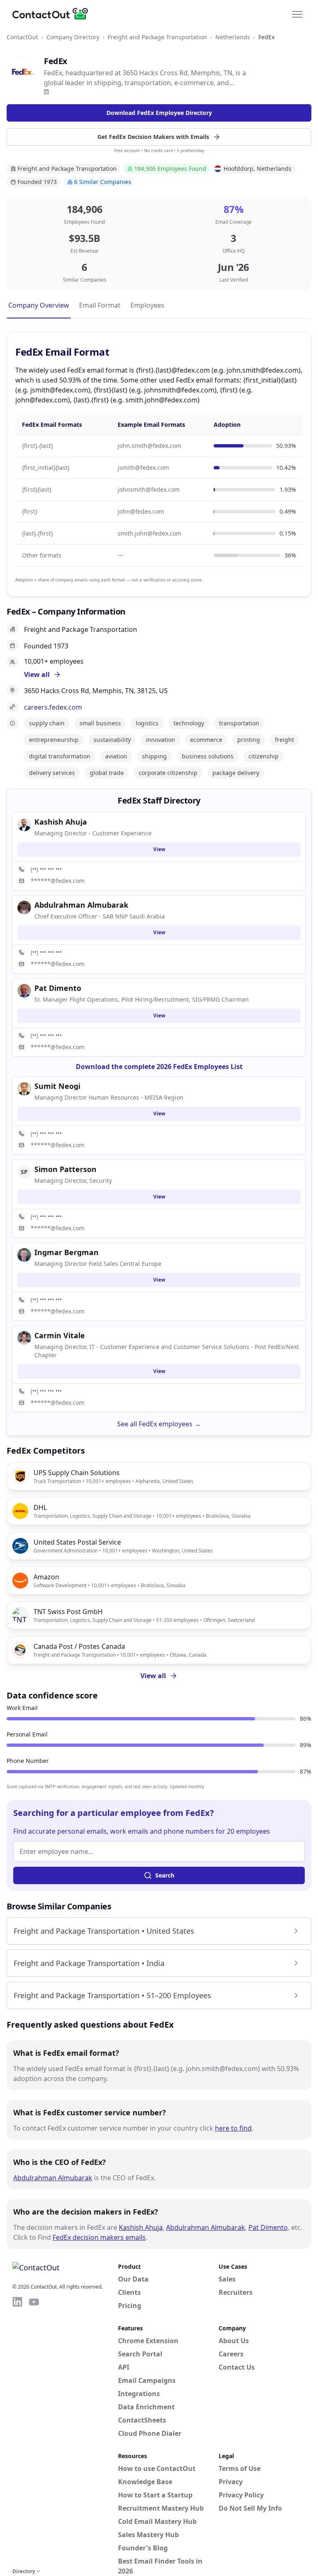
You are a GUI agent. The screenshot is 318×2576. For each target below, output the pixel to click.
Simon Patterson (65, 1169)
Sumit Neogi (57, 1086)
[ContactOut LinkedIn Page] (17, 2431)
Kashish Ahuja (141, 2227)
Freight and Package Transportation (157, 37)
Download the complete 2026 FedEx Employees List (159, 1067)
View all (153, 1676)
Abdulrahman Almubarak (53, 2178)
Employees (147, 305)
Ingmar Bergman (66, 1252)
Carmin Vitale (60, 1335)
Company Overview (39, 305)
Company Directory (73, 37)
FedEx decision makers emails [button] (99, 2237)
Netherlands (233, 37)
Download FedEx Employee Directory (159, 113)
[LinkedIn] (46, 92)
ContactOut (22, 37)
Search (165, 1875)
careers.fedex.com (53, 707)
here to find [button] (233, 2128)
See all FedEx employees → (159, 1424)
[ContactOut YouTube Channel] (34, 2431)
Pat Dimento (268, 2227)
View (159, 849)
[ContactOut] (53, 14)
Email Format (100, 305)
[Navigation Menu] (297, 14)
